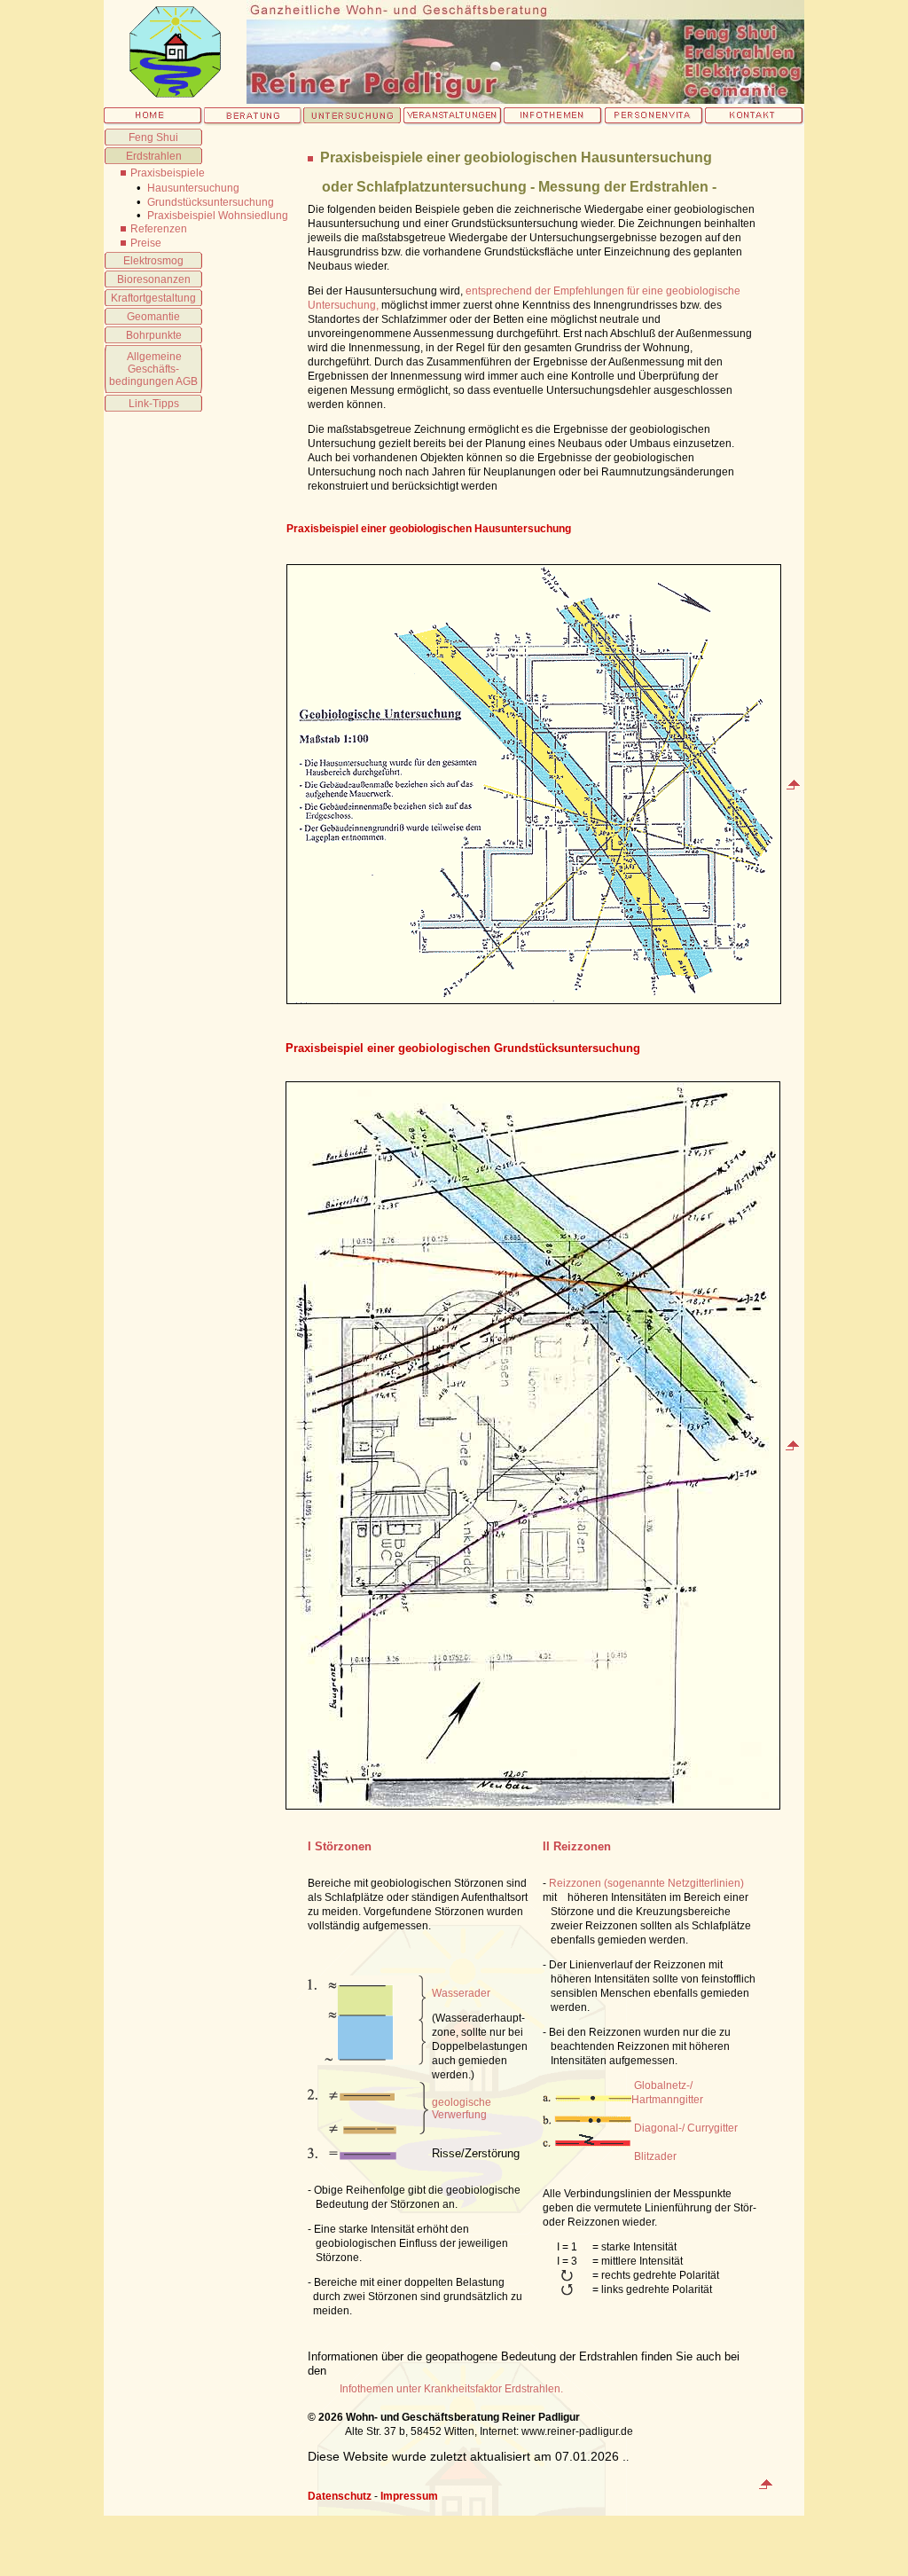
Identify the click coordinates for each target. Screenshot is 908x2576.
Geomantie (153, 317)
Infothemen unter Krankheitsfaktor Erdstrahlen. (451, 2389)
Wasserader (461, 1993)
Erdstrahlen (154, 156)
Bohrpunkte (154, 335)
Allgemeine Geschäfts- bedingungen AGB (153, 369)
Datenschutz (340, 2496)
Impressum (409, 2496)
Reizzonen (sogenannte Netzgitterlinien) (646, 1883)
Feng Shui (153, 137)
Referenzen (159, 229)
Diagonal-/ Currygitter (686, 2128)
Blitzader (654, 2156)
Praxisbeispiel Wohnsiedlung (218, 216)
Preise (146, 243)
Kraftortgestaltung (153, 298)
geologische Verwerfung (462, 2109)
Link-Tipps (154, 404)
